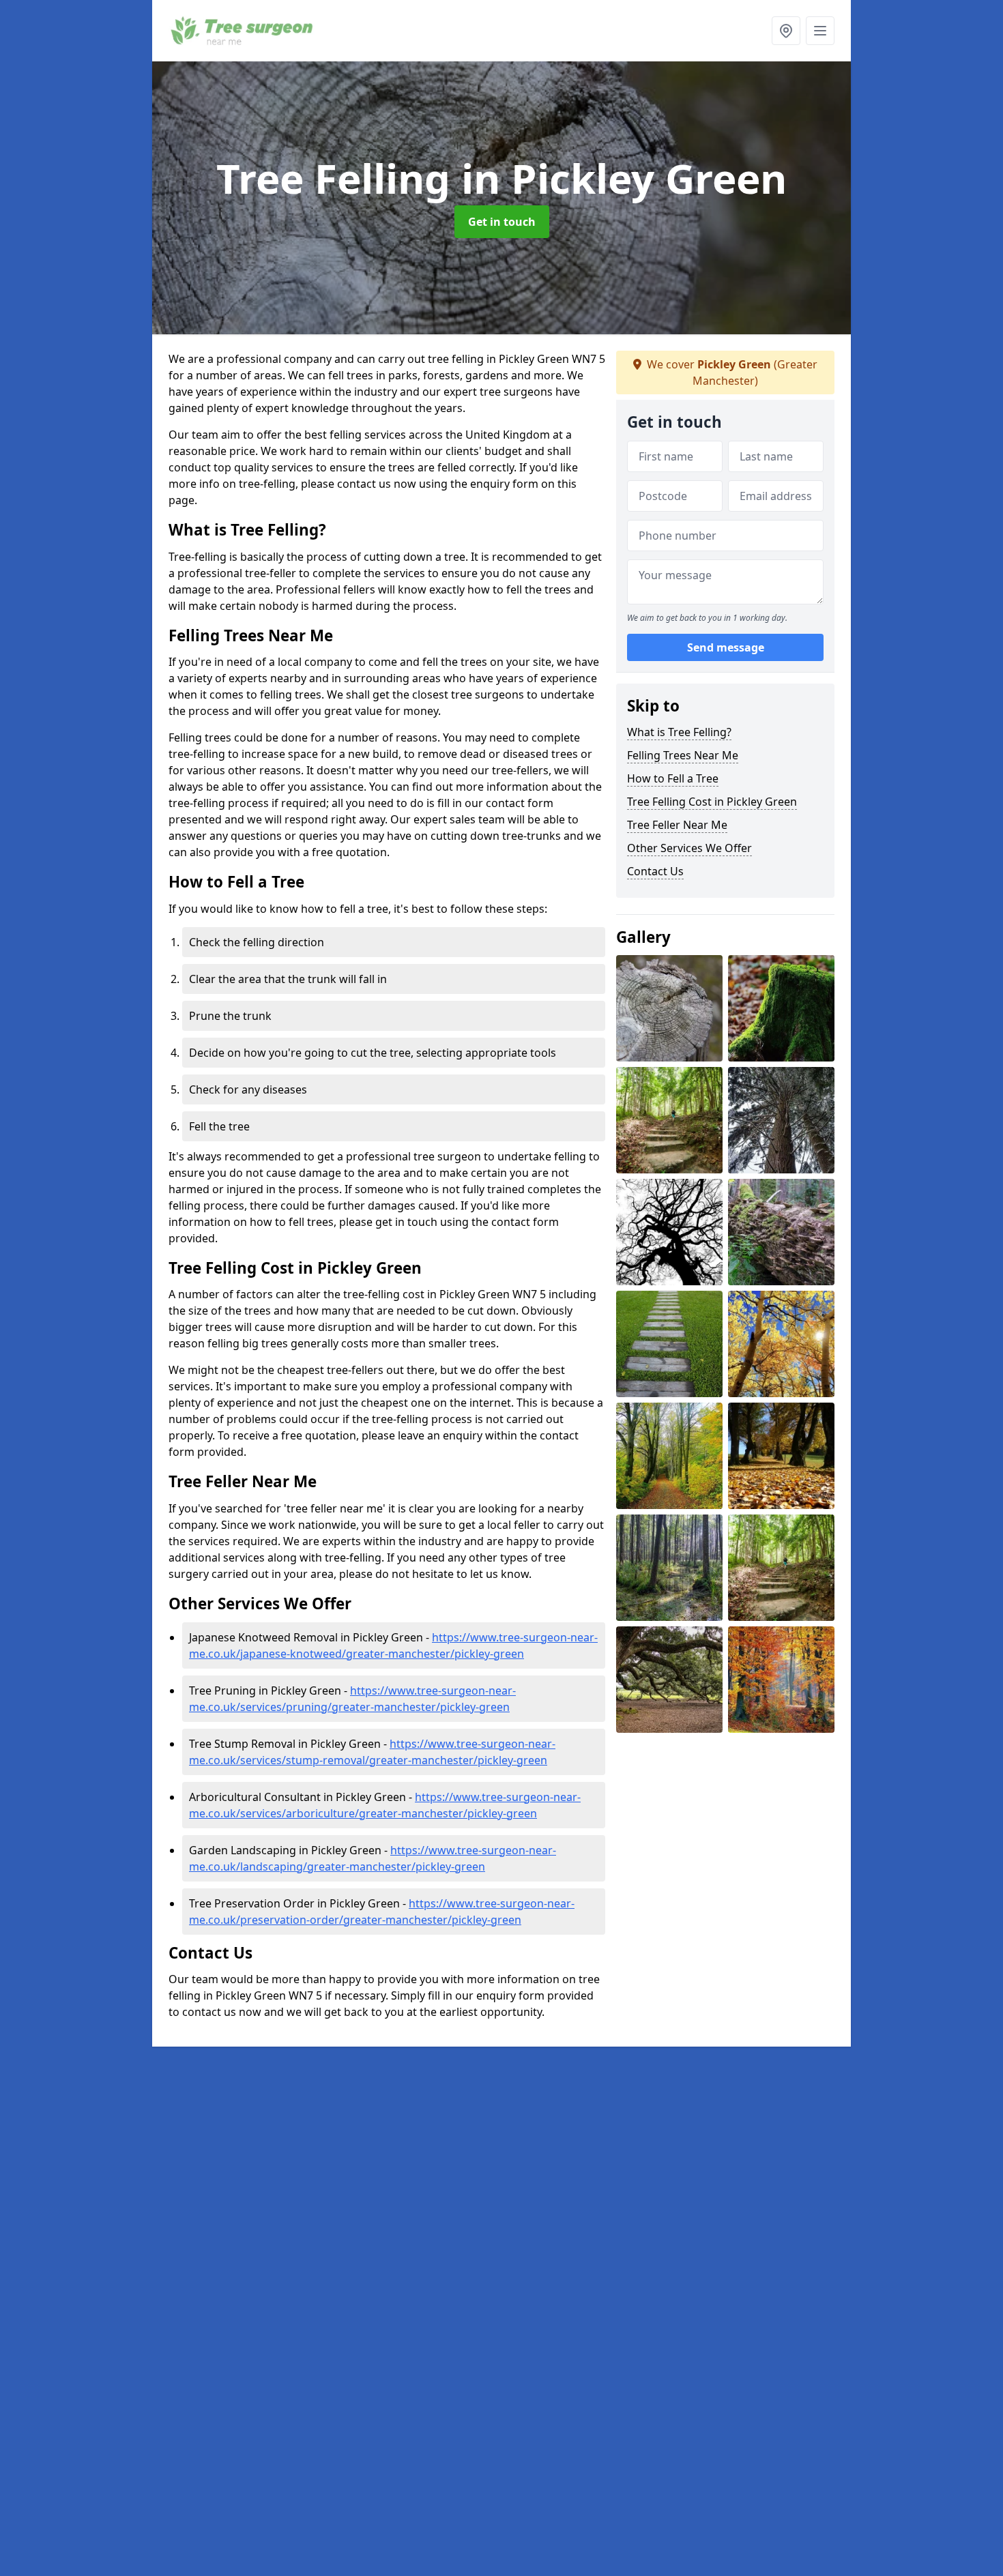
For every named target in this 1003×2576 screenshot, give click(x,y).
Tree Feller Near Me (677, 825)
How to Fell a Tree (673, 778)
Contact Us (655, 871)
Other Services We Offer (689, 848)
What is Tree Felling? (679, 732)
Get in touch (502, 222)
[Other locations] (786, 31)
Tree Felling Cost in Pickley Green (712, 802)
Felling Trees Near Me (683, 755)
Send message (726, 647)
